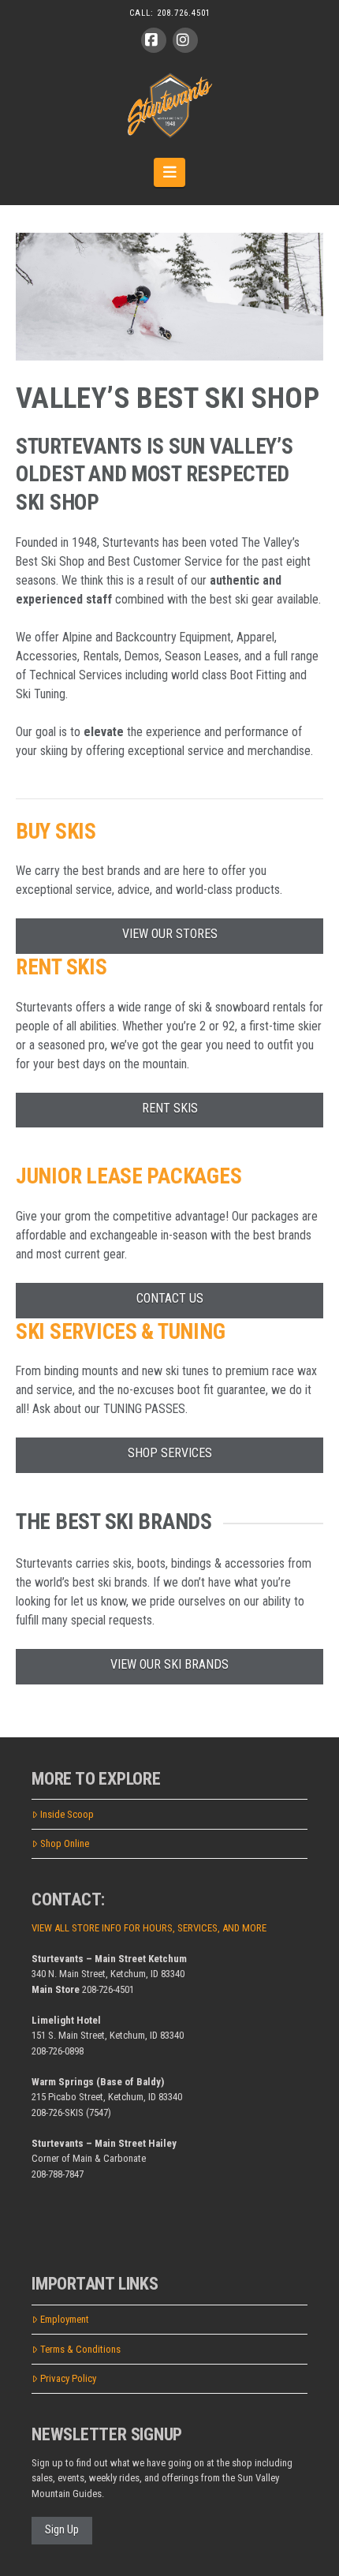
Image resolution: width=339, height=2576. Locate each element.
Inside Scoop (67, 1814)
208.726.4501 (184, 13)
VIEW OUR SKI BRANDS (169, 1664)
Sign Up (62, 2529)
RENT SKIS (170, 1108)
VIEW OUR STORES (170, 934)
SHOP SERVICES (170, 1453)
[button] (170, 172)
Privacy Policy (68, 2378)
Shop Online (65, 1843)
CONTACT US (170, 1298)
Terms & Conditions (80, 2349)
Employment (65, 2319)
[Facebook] (154, 40)
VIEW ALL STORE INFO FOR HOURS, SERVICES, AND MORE (149, 1928)
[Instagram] (185, 40)
